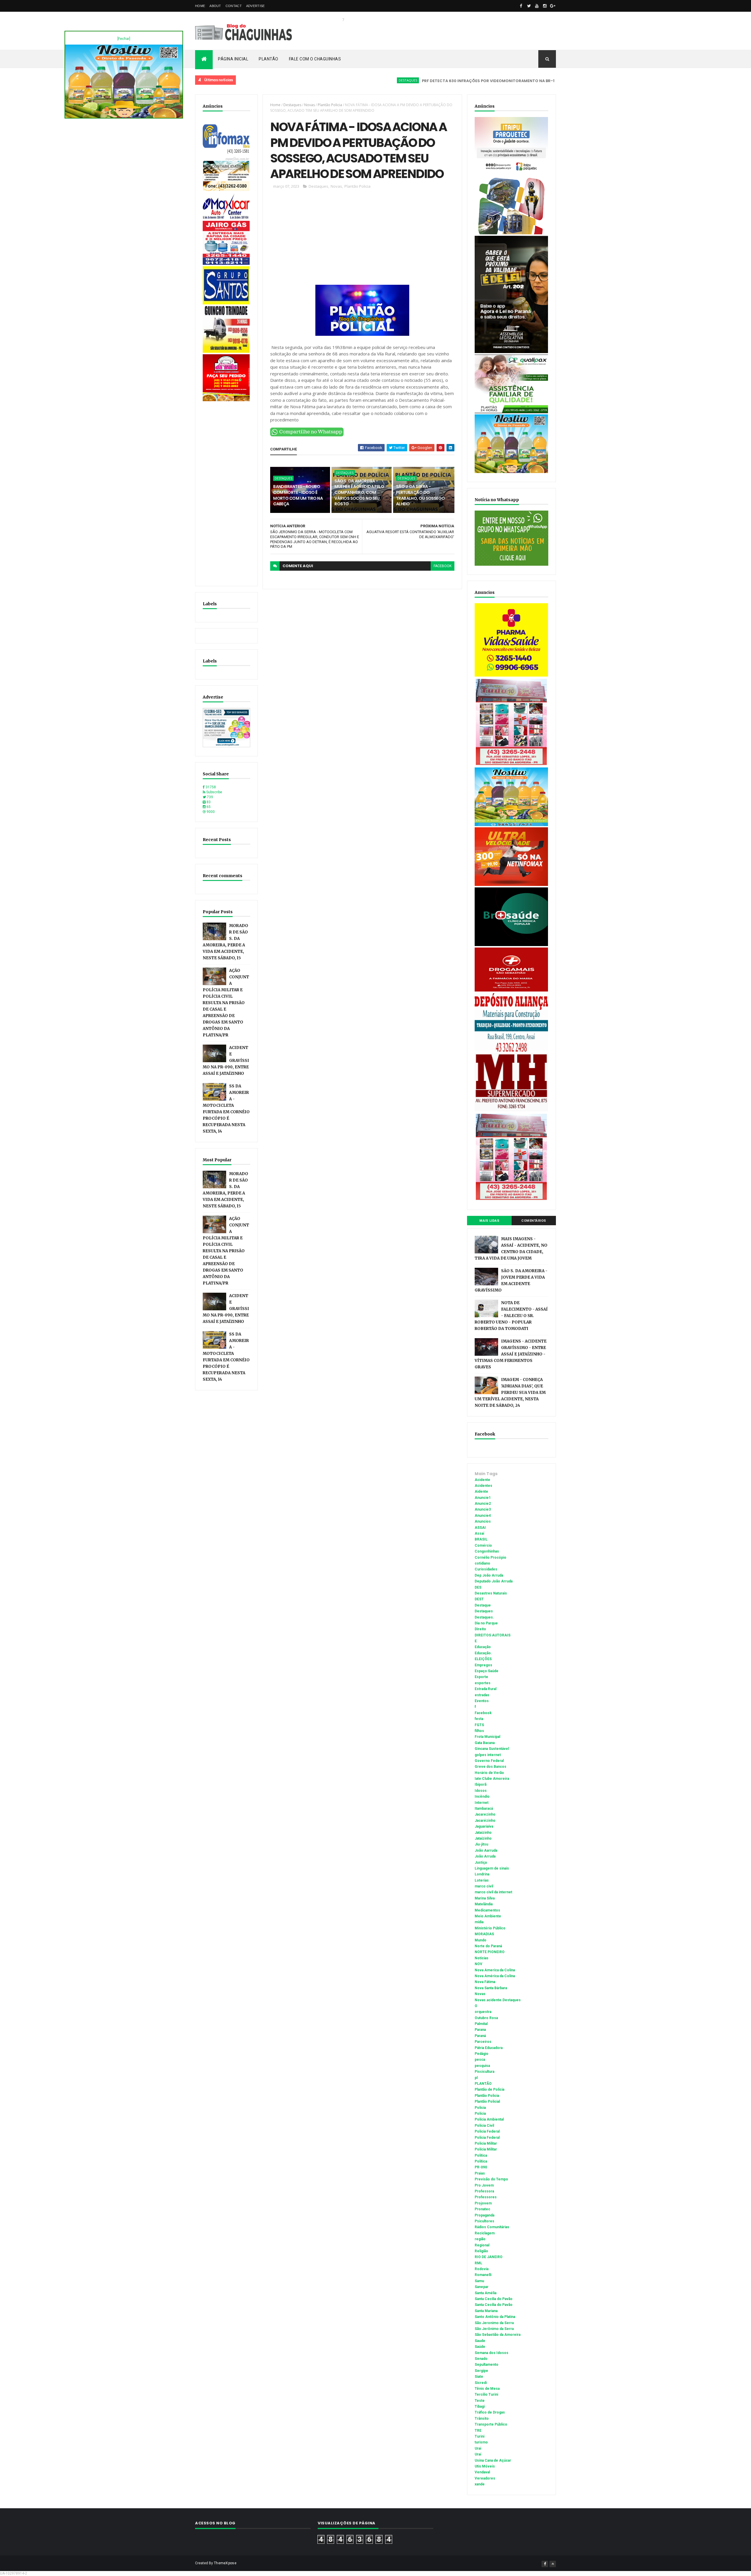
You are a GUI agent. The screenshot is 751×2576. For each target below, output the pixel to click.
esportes (483, 1683)
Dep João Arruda (489, 1575)
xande (480, 2484)
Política (481, 2161)
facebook (443, 566)
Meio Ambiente (488, 1916)
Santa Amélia (486, 2293)
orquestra (483, 2012)
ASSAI (480, 1528)
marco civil (484, 1886)
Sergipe (481, 2371)
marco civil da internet (493, 1892)
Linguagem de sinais (492, 1868)
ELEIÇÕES (483, 1659)
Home (200, 6)
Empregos (483, 1665)
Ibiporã (481, 1784)
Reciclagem (485, 2233)
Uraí (478, 2454)
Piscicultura (484, 2072)
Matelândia (484, 1904)
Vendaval (482, 2472)
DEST (479, 1599)
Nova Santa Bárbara (491, 1988)
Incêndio (482, 1797)
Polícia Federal (487, 2138)
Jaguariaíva (484, 1826)
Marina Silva (485, 1898)
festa (479, 1719)
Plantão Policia (330, 105)
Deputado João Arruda (494, 1581)
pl (476, 2078)
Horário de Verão (489, 1773)
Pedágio (482, 2054)
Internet (482, 1803)
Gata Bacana (485, 1743)
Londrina (482, 1874)
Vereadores (485, 2478)
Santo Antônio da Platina (495, 2317)
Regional (482, 2245)
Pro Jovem (484, 2185)
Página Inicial (233, 59)
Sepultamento (487, 2365)
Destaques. (484, 1617)
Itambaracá (484, 1809)
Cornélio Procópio (490, 1558)
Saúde (480, 2347)
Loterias (482, 1880)
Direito (480, 1629)
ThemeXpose (225, 2563)
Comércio (483, 1545)
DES (478, 1587)
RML (478, 2263)
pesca (480, 2060)
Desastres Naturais (491, 1593)
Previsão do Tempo (491, 2179)
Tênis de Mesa (487, 2389)
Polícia (480, 2114)
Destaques (327, 80)
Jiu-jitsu (481, 1844)
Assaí (479, 1533)
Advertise (256, 6)
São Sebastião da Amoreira (498, 2335)
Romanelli (483, 2275)
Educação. (483, 1653)
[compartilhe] (307, 435)
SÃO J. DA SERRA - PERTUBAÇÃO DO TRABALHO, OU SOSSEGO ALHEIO (421, 495)
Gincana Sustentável (492, 1749)
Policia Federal (487, 2131)
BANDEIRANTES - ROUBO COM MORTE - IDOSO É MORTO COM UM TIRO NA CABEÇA (298, 495)
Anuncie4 (483, 1516)
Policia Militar (486, 2143)
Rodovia (482, 2269)
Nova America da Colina (495, 1970)
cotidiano (482, 1563)
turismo (481, 2442)
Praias (480, 2173)
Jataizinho (483, 1833)
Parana (480, 2030)
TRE (478, 2431)
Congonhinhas (487, 1551)
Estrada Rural (486, 1689)
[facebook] (521, 6)
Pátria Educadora (489, 2048)
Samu (479, 2281)
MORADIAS (484, 1934)
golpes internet (488, 1755)
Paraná (480, 2036)
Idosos (481, 1791)
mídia (479, 1922)
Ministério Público (490, 1928)
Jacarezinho (485, 1814)
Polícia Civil (484, 2126)
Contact (234, 6)
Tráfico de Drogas (490, 2412)
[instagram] (545, 6)
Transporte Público (491, 2424)
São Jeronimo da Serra (494, 2323)
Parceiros (483, 2042)
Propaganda (484, 2215)
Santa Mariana (486, 2311)
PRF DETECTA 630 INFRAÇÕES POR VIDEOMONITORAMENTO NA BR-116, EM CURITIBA (423, 81)
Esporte (481, 1677)
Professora (484, 2191)
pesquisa (482, 2066)
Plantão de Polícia (489, 2089)
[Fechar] (124, 39)
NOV (478, 1964)
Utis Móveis (485, 2466)
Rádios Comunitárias (492, 2227)
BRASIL (481, 1539)
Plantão (269, 59)
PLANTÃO (483, 2084)
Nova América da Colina (495, 1976)
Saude (480, 2341)
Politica (481, 2155)
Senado (481, 2359)
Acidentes (483, 1486)
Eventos (482, 1701)
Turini (479, 2436)
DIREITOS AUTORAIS (493, 1635)
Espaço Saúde (487, 1671)
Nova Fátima (485, 1982)
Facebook (483, 1713)
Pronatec (482, 2209)
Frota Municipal (487, 1737)
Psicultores (484, 2221)
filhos (479, 1731)
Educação (483, 1647)
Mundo (481, 1940)
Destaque (483, 1605)
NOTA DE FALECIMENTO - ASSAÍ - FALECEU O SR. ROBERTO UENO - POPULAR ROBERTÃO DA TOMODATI (511, 1316)
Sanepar (482, 2287)
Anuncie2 (483, 1504)
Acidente (523, 80)
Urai (478, 2448)
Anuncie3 (483, 1509)
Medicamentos (487, 1910)
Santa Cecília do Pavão (494, 2305)
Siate (479, 2377)
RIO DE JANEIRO (489, 2257)
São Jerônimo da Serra (494, 2329)
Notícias (482, 1958)
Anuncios (483, 1521)
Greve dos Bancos (490, 1767)
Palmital (481, 2024)
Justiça (481, 1862)
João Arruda (485, 1856)
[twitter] (529, 6)
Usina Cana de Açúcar (493, 2460)
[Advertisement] (226, 491)
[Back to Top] (553, 2564)
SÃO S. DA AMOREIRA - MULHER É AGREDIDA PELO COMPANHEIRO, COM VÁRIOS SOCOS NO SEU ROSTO (359, 492)
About (215, 6)
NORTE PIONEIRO (490, 1952)
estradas (482, 1695)
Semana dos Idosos (492, 2353)
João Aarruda (486, 1850)
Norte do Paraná (488, 1946)
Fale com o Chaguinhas (315, 59)
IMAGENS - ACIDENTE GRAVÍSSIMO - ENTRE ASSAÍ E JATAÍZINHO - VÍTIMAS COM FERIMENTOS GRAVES (511, 1354)
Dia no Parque (486, 1623)
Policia (480, 2108)
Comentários (534, 1221)
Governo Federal (489, 1761)
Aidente (481, 1492)
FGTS (479, 1725)
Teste (480, 2401)
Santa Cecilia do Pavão (494, 2299)
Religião (481, 2251)
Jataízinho (483, 1838)
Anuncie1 (483, 1498)
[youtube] (537, 6)
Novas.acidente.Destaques (498, 2000)
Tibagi (480, 2406)
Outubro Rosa (486, 2018)
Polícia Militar (486, 2149)
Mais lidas (489, 1221)
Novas (309, 105)
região (480, 2239)
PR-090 (481, 2167)
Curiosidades (486, 1569)
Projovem (483, 2203)
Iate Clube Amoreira (492, 1779)
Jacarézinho (485, 1821)
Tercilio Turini (486, 2394)
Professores (486, 2197)
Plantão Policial (487, 2102)
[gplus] (553, 6)
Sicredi (481, 2383)
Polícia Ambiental (489, 2119)
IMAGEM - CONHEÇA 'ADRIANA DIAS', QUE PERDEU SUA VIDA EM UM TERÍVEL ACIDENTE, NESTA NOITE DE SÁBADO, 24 (510, 1393)
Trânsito (482, 2419)
